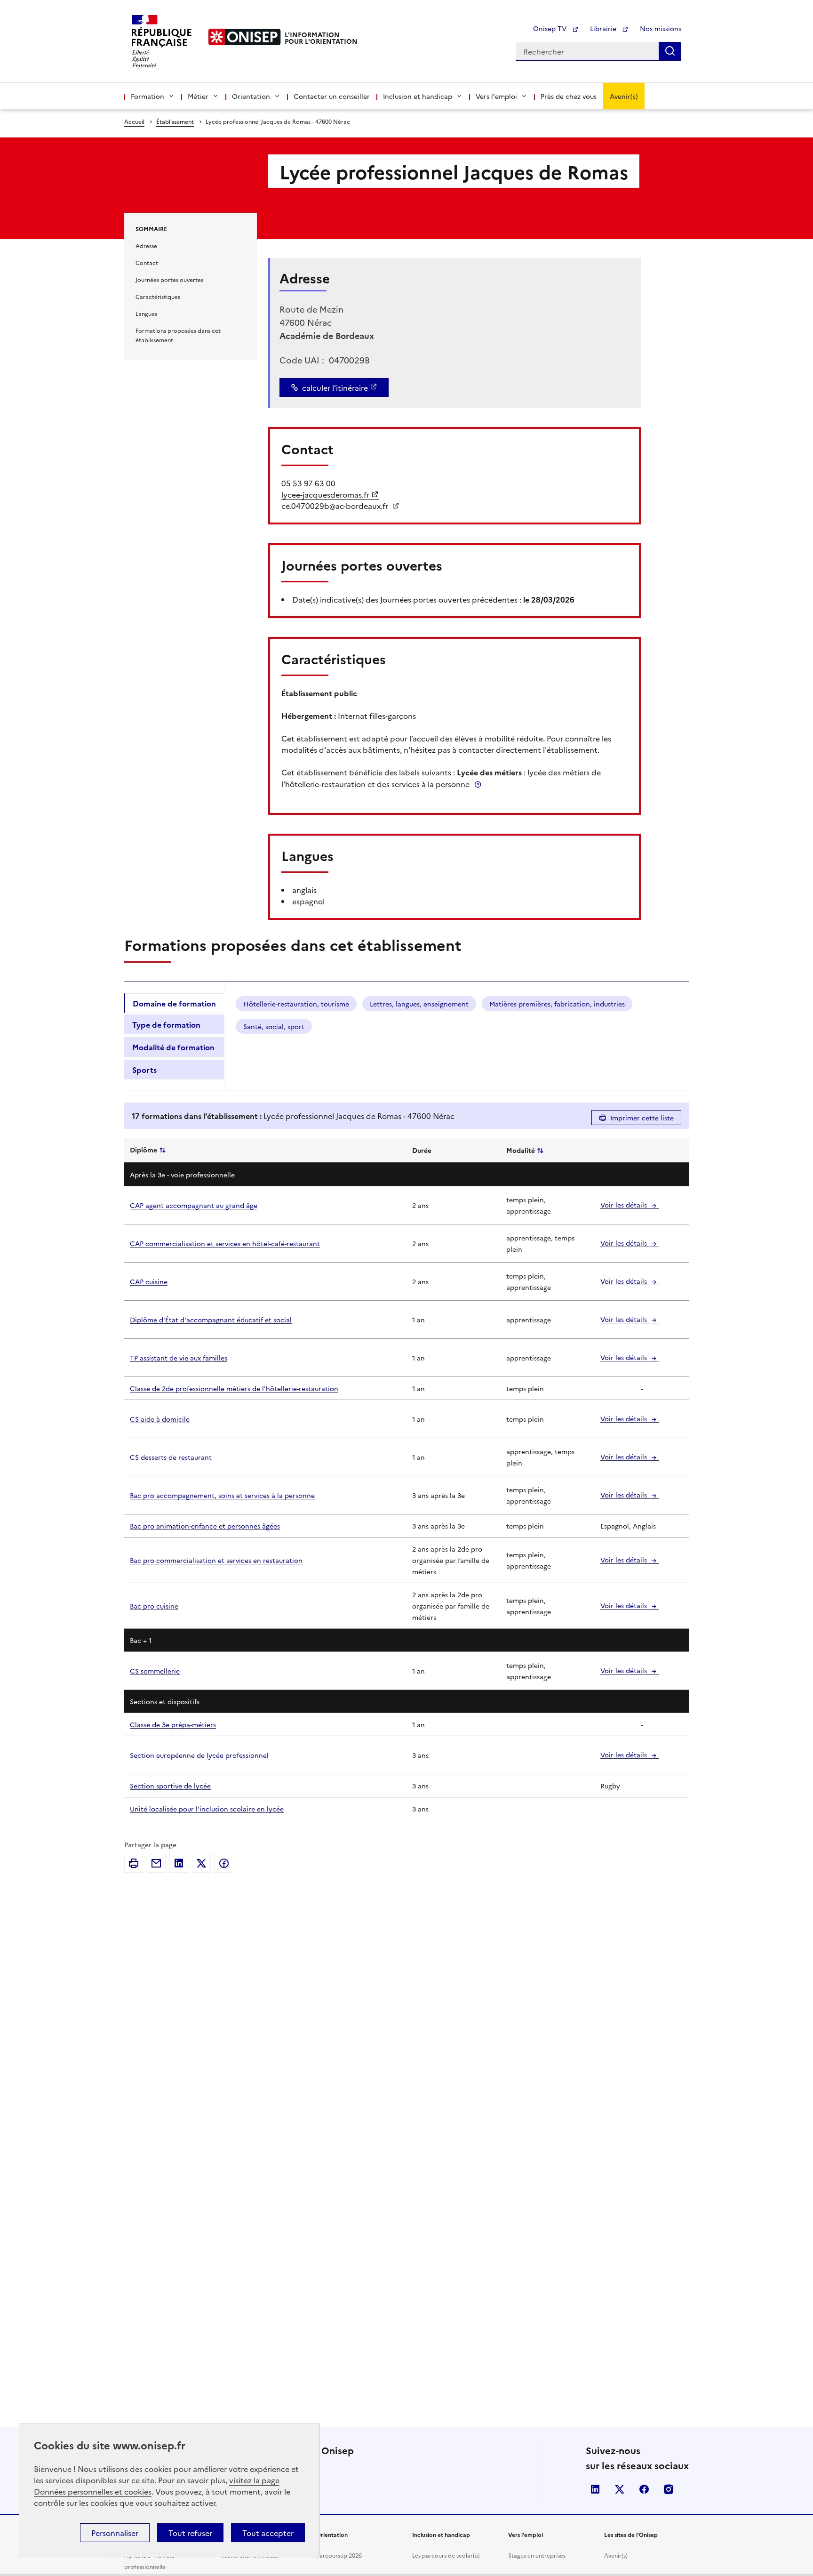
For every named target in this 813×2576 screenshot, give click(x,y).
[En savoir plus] (478, 784)
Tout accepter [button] (268, 2533)
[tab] (174, 1003)
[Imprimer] (134, 1863)
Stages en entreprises (537, 2555)
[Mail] (156, 1863)
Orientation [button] (251, 96)
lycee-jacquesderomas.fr (325, 494)
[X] (201, 1863)
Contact (147, 262)
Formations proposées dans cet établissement (178, 335)
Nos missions (661, 28)
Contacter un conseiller (332, 96)
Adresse (146, 246)
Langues (146, 313)
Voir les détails (625, 1205)
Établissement (175, 121)
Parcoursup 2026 (339, 2555)
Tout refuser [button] (190, 2533)
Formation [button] (147, 96)
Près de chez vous (569, 96)
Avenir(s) (624, 96)
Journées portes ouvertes (169, 279)
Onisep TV (551, 28)
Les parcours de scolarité (446, 2555)
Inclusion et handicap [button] (418, 96)
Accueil (134, 121)
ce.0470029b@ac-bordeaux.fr (336, 506)
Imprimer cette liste (642, 1118)
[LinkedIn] (179, 1863)
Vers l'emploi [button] (496, 96)
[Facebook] (224, 1863)
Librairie (604, 28)
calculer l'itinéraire (335, 387)
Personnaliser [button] (115, 2533)
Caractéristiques (158, 296)
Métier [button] (198, 96)
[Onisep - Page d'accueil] (245, 37)
